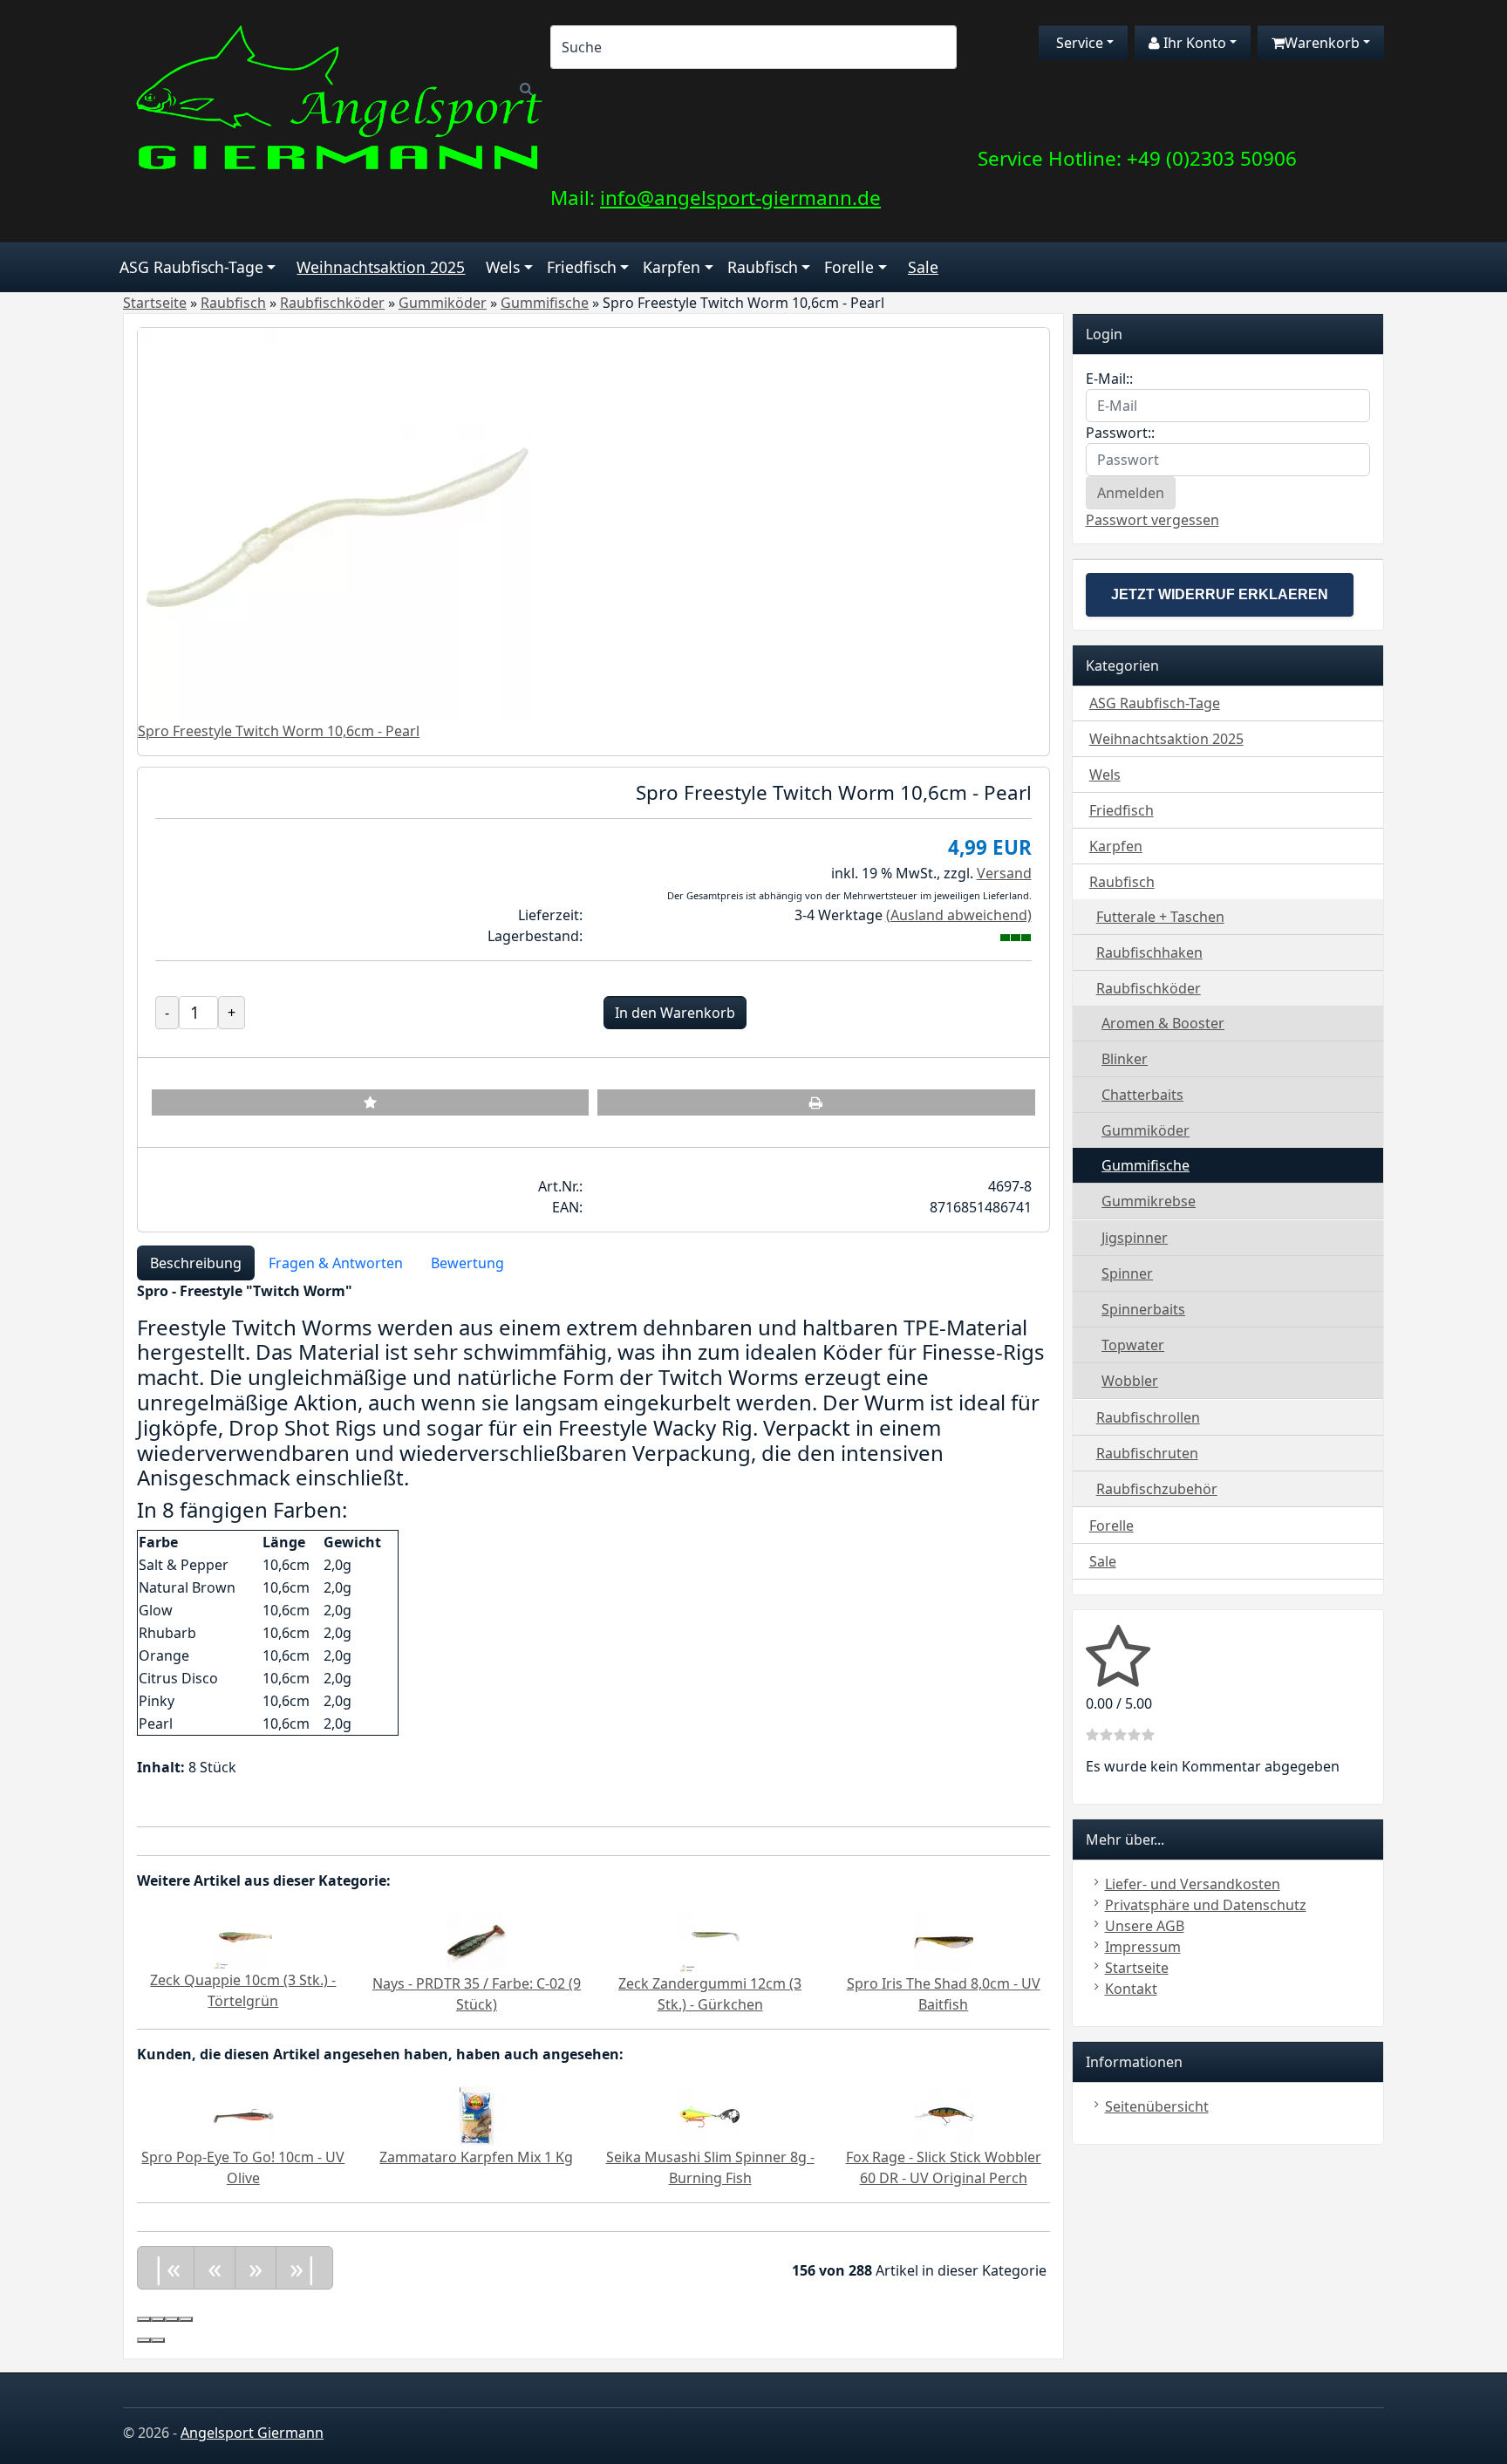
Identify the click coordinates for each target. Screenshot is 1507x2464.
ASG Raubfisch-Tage (191, 267)
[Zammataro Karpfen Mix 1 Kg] (476, 2114)
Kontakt (1131, 1989)
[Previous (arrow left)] (144, 2340)
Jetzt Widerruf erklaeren (1220, 594)
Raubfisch (763, 267)
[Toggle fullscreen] (172, 2319)
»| (304, 2267)
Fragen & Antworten (336, 1263)
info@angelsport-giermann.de (740, 198)
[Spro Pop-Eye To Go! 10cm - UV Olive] (243, 2114)
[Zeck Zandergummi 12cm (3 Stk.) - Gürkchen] (710, 1941)
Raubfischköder (1149, 988)
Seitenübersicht (1157, 2106)
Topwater (1133, 1345)
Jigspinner (1135, 1238)
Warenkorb (1322, 43)
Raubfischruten (1147, 1453)
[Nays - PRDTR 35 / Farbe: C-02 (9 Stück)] (476, 1941)
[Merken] (370, 1102)
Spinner (1127, 1273)
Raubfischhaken (1149, 952)
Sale (923, 267)
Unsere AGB (1145, 1926)
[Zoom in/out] (186, 2319)
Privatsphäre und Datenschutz (1206, 1905)
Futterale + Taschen (1160, 917)
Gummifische (1146, 1165)
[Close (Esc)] (144, 2319)
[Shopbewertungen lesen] (1118, 1678)
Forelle (849, 267)
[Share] (158, 2319)
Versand (1004, 873)
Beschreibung (196, 1263)
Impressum (1143, 1947)
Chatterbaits (1142, 1095)
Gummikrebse (1149, 1201)
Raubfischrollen (1148, 1417)
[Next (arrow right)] (158, 2340)
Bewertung (467, 1263)
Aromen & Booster (1163, 1023)
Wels (503, 267)
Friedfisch (582, 267)
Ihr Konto (1193, 43)
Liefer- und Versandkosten (1193, 1884)
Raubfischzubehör (1157, 1489)
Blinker (1125, 1059)
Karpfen (672, 267)
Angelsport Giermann (252, 2433)
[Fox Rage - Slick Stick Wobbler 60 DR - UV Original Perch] (944, 2114)
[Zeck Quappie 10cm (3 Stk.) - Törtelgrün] (243, 1939)
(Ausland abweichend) (959, 915)
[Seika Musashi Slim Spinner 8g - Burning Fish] (710, 2114)
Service (1078, 43)
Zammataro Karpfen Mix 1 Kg (476, 2157)
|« (166, 2267)
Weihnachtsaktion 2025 (381, 267)
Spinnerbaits (1143, 1309)
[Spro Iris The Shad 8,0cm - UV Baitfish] (944, 1941)
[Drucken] (816, 1102)
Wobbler (1130, 1381)
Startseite (1137, 1968)
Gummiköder (1146, 1130)
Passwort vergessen (1152, 520)
